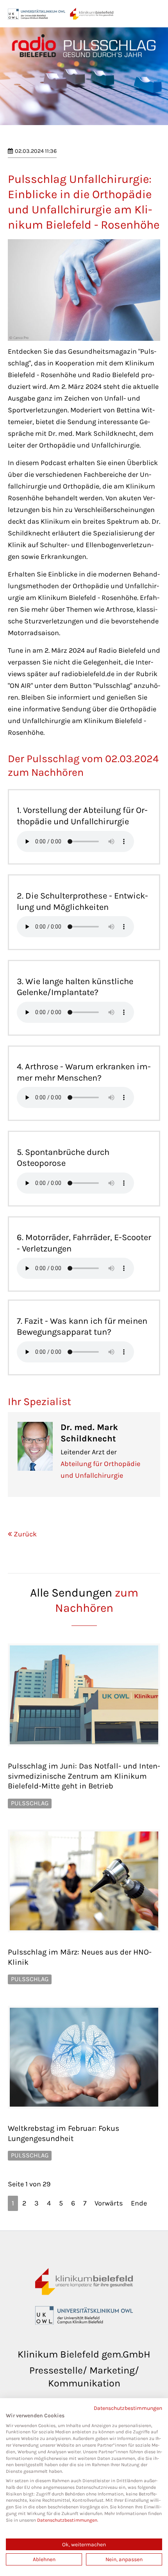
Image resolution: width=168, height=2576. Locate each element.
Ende (139, 2203)
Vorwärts (109, 2203)
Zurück (25, 1534)
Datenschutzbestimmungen (128, 2408)
